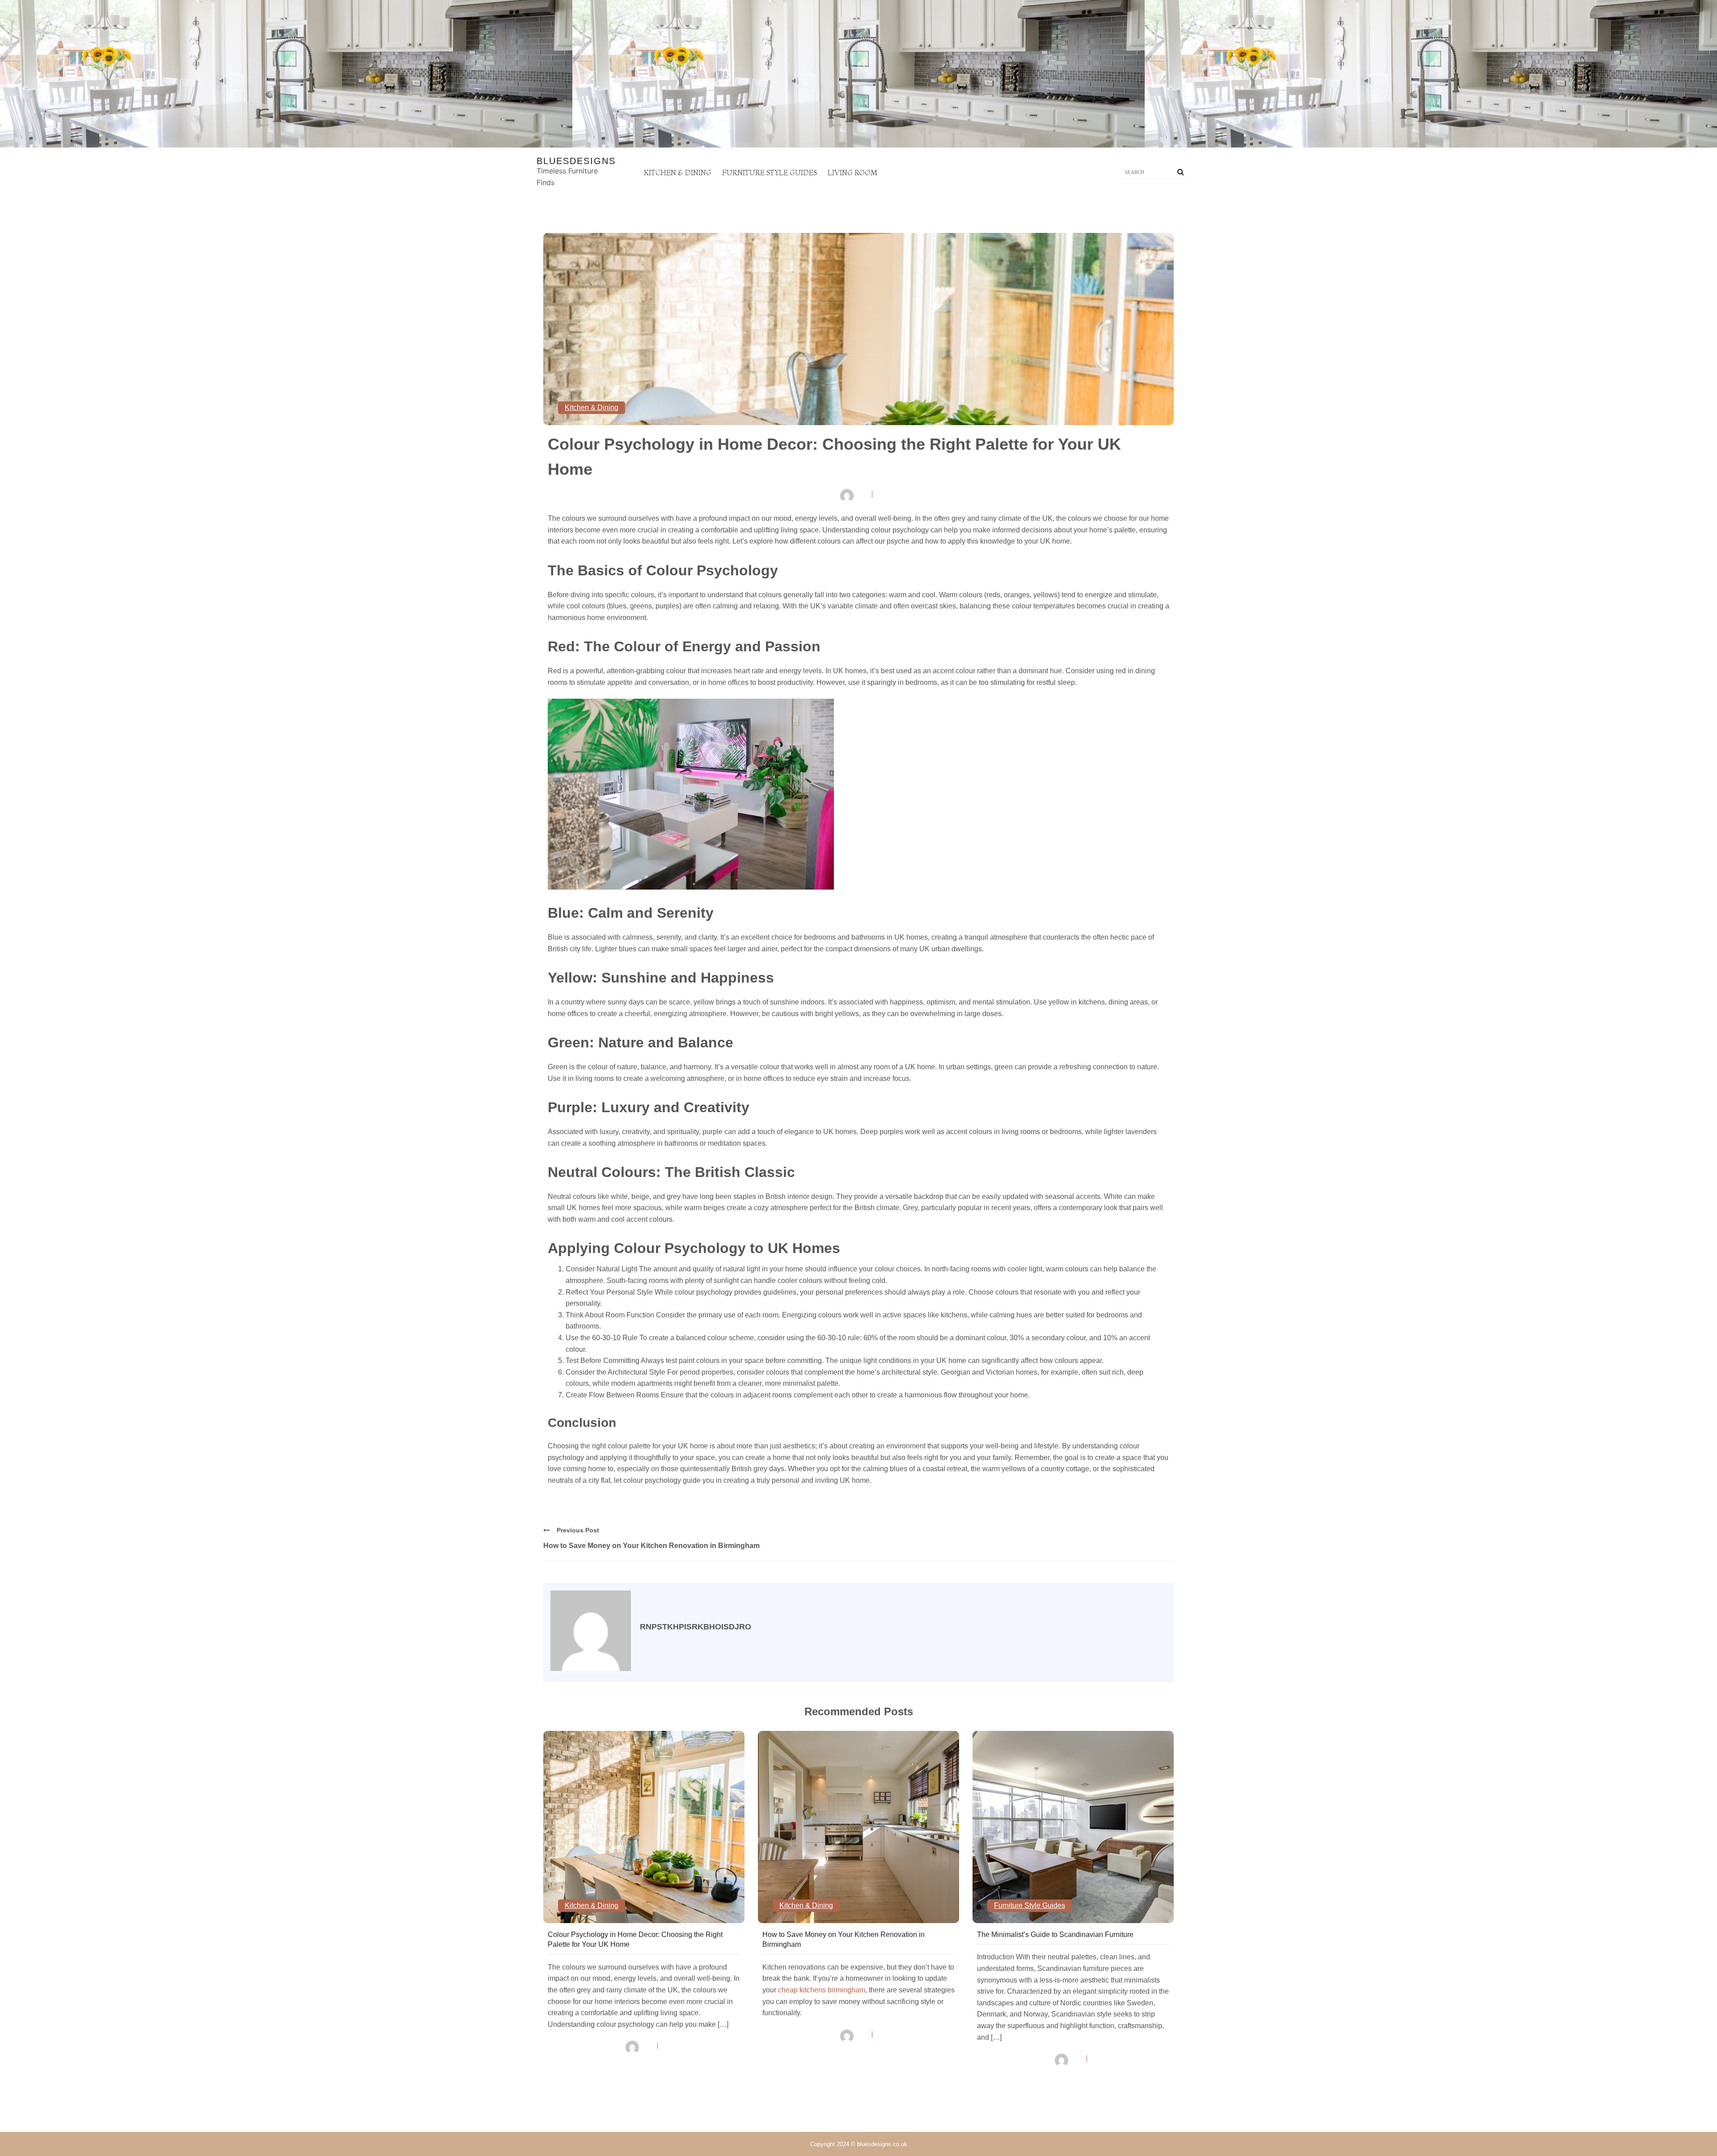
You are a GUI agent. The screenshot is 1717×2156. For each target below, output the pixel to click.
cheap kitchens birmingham (822, 1990)
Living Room (852, 173)
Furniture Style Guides (770, 173)
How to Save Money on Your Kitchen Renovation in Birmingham (651, 1546)
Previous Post (578, 1530)
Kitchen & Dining (678, 173)
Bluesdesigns (576, 161)
